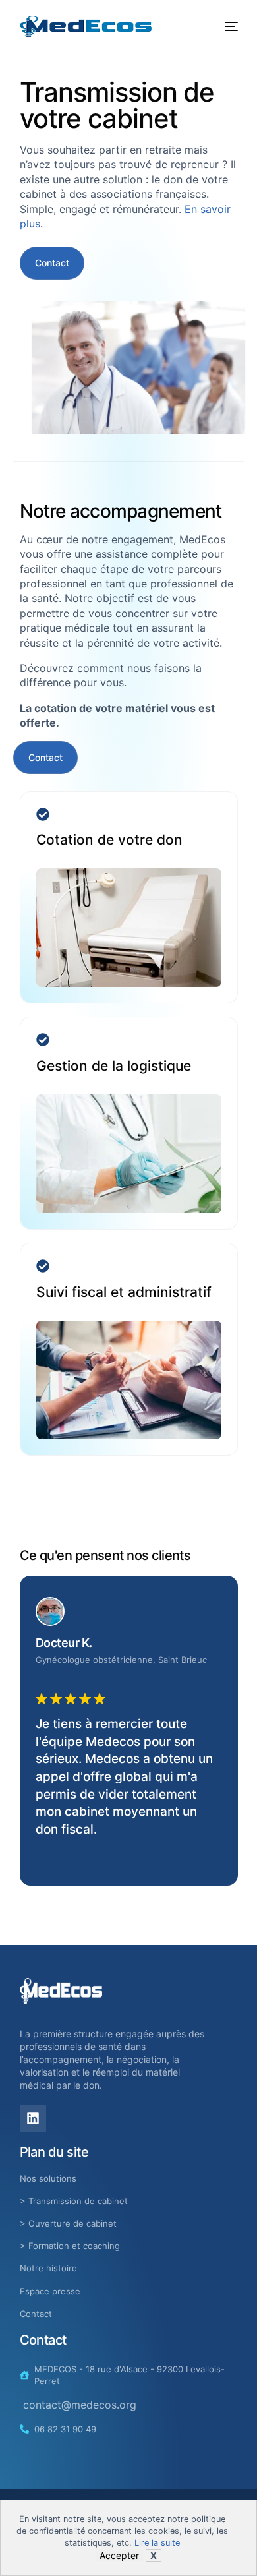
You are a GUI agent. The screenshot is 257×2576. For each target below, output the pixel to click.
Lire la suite (157, 2543)
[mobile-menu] (227, 26)
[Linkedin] (33, 2118)
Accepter (119, 2555)
